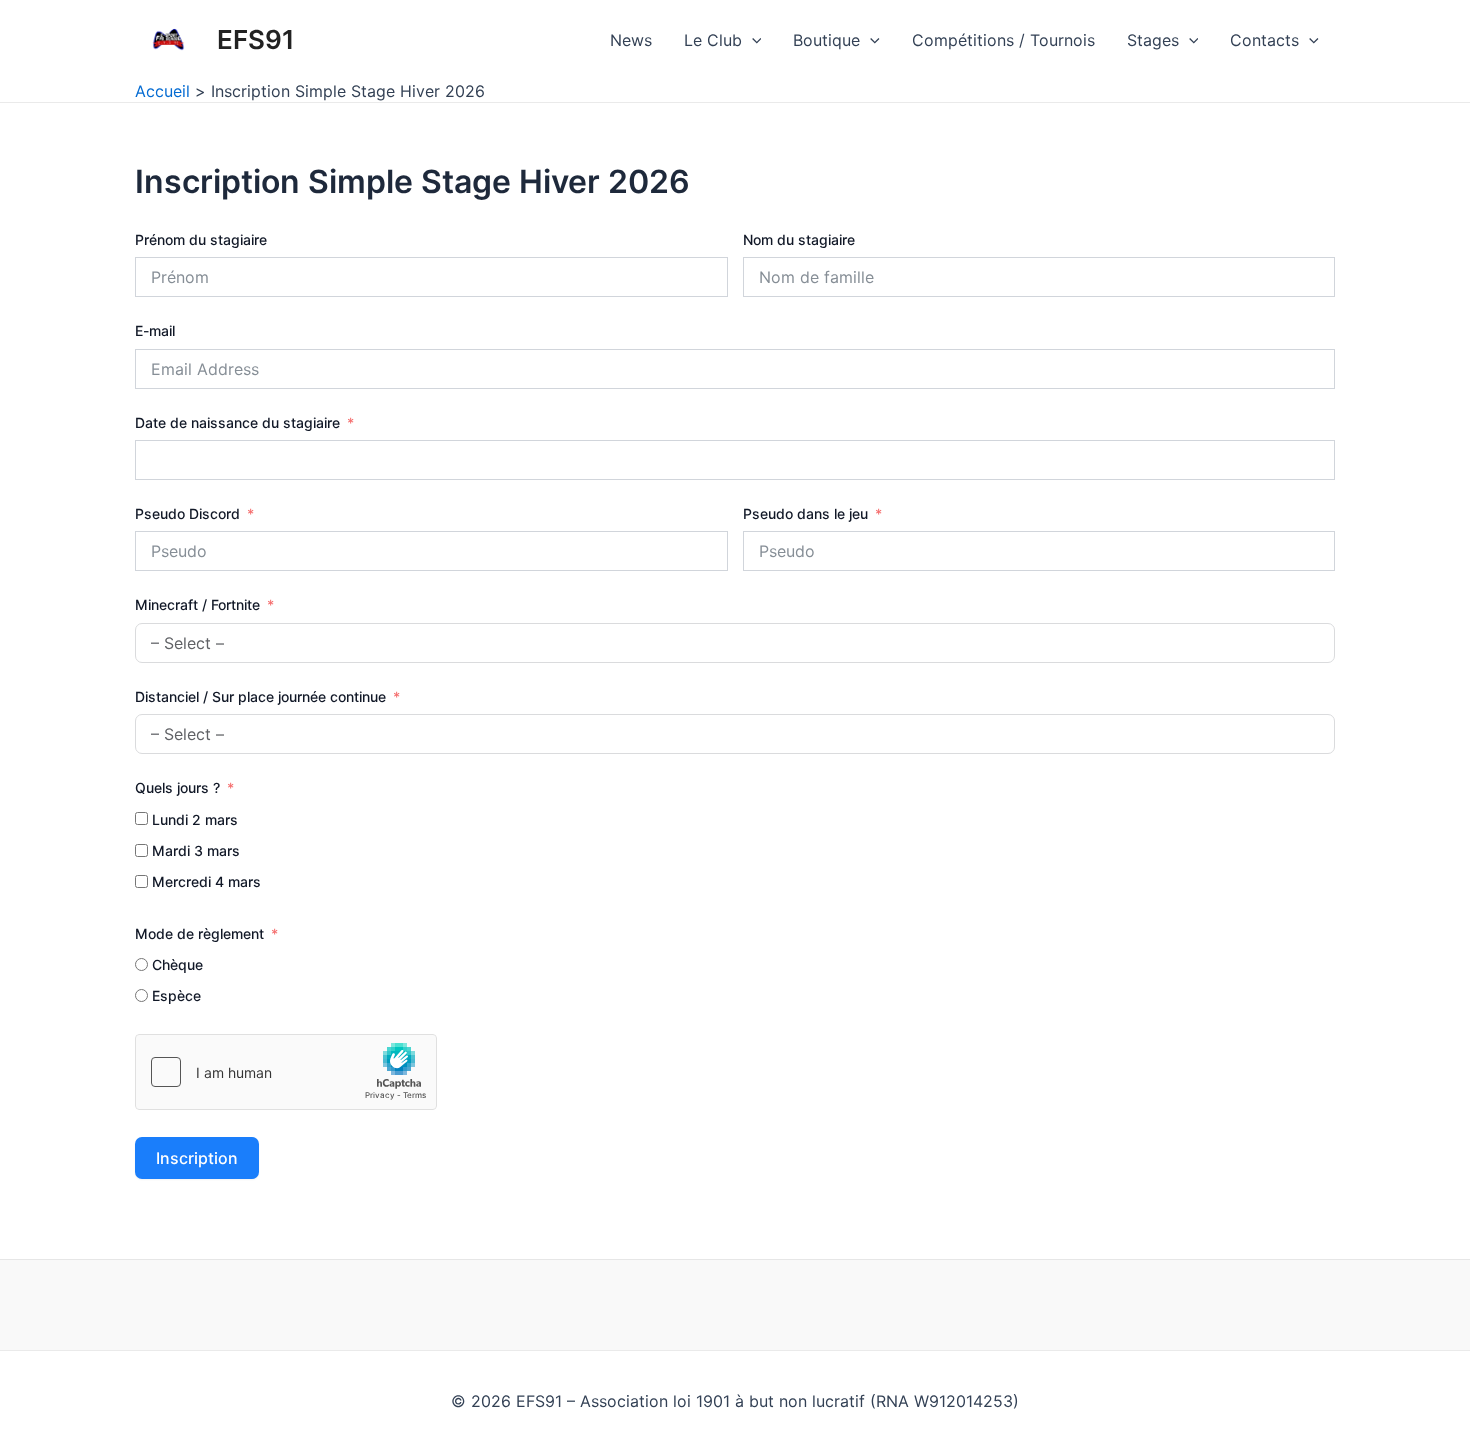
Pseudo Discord (187, 513)
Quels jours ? (177, 787)
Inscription (197, 1158)
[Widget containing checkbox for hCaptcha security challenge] (286, 1072)
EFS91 (256, 39)
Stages (1153, 40)
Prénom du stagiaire (201, 239)
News (631, 40)
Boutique (826, 40)
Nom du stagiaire (799, 239)
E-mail (155, 330)
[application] (752, 40)
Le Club (713, 40)
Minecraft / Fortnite (197, 604)
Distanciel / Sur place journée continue (260, 696)
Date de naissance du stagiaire (237, 422)
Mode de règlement (199, 933)
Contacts (1264, 40)
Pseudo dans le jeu (805, 513)
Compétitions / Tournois (1003, 40)
